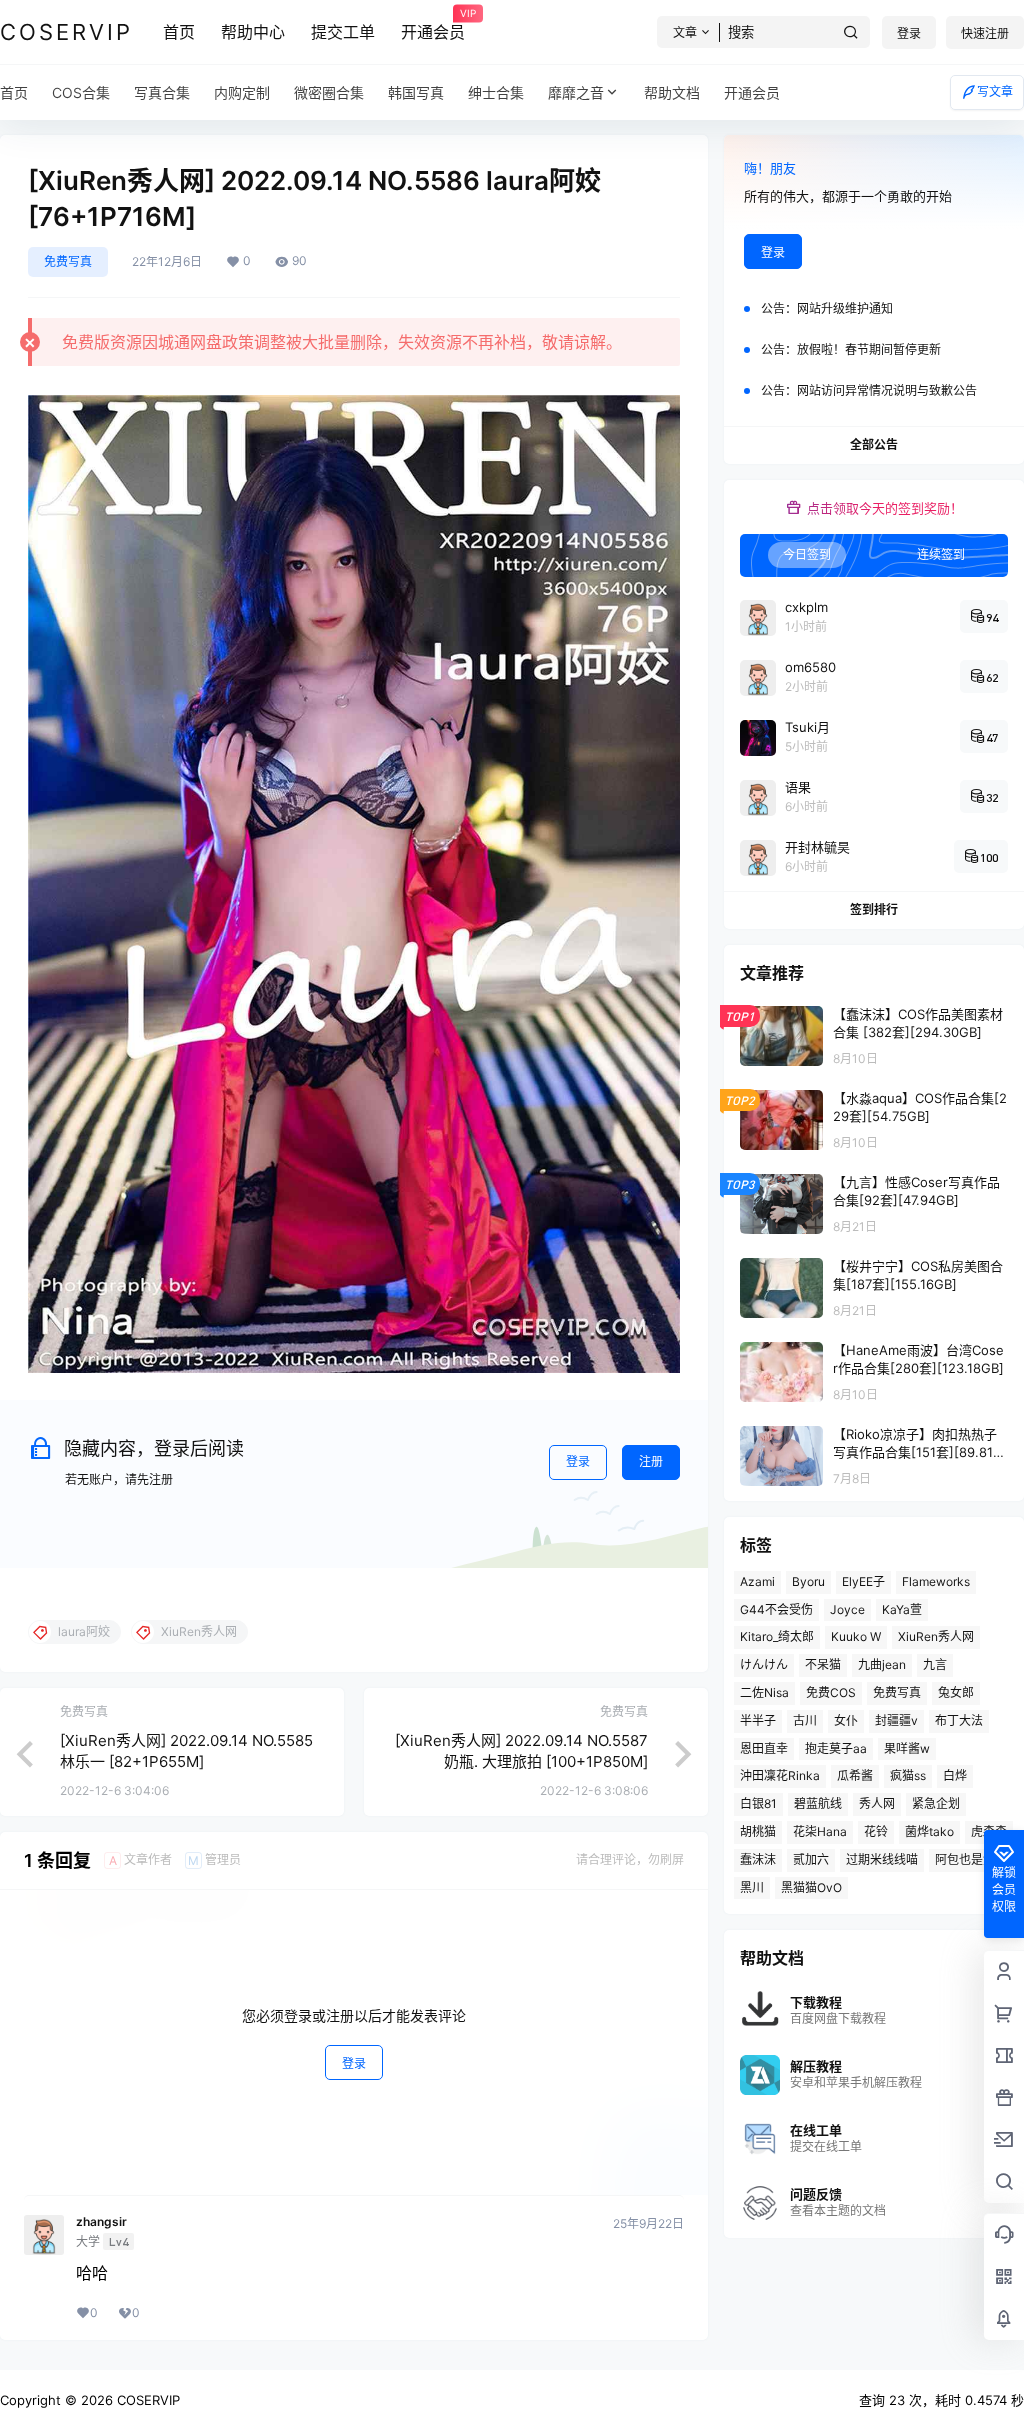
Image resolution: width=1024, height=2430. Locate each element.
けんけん (764, 1664)
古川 (805, 1720)
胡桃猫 (758, 1831)
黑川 (752, 1887)
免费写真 (68, 261)
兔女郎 (956, 1692)
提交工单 (343, 32)
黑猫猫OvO (811, 1887)
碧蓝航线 (818, 1803)
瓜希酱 (855, 1775)
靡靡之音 (576, 92)
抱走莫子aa (836, 1748)
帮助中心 (253, 32)
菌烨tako (929, 1831)
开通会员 (433, 25)
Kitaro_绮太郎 (777, 1636)
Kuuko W (856, 1636)
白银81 (758, 1803)
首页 (179, 32)
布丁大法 (959, 1720)
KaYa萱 (902, 1609)
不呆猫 (823, 1664)
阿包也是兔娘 (971, 1859)
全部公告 (874, 444)
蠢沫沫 (758, 1859)
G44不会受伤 (776, 1609)
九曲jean (882, 1664)
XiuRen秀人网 (936, 1636)
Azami (757, 1581)
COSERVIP (146, 2400)
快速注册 (985, 33)
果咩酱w (907, 1748)
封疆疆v (896, 1720)
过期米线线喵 (882, 1859)
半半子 (758, 1720)
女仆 (846, 1720)
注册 (651, 1461)
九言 (935, 1664)
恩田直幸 (764, 1748)
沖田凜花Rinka (780, 1775)
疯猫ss (908, 1775)
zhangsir (101, 2222)
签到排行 (874, 909)
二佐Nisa (764, 1692)
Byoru (808, 1581)
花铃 (876, 1831)
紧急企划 (936, 1803)
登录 (909, 33)
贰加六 (811, 1859)
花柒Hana (820, 1831)
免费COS (831, 1692)
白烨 (955, 1775)
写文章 (995, 91)
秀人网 (877, 1803)
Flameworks (936, 1581)
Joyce (847, 1609)
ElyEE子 (863, 1581)
